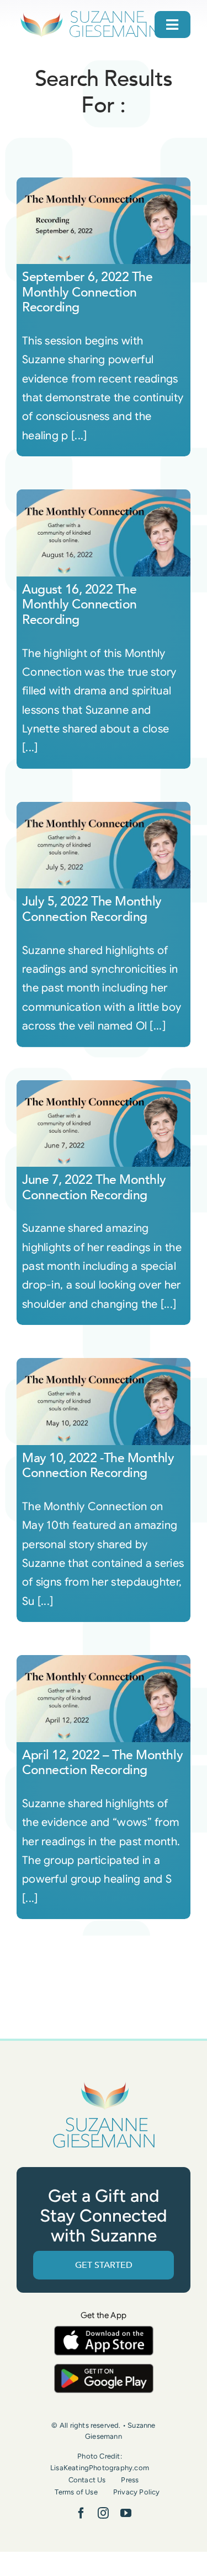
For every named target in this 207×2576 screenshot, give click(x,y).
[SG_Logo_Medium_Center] (104, 2082)
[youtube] (126, 2513)
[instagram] (103, 2513)
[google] (104, 2369)
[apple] (104, 2331)
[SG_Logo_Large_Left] (90, 14)
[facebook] (81, 2513)
